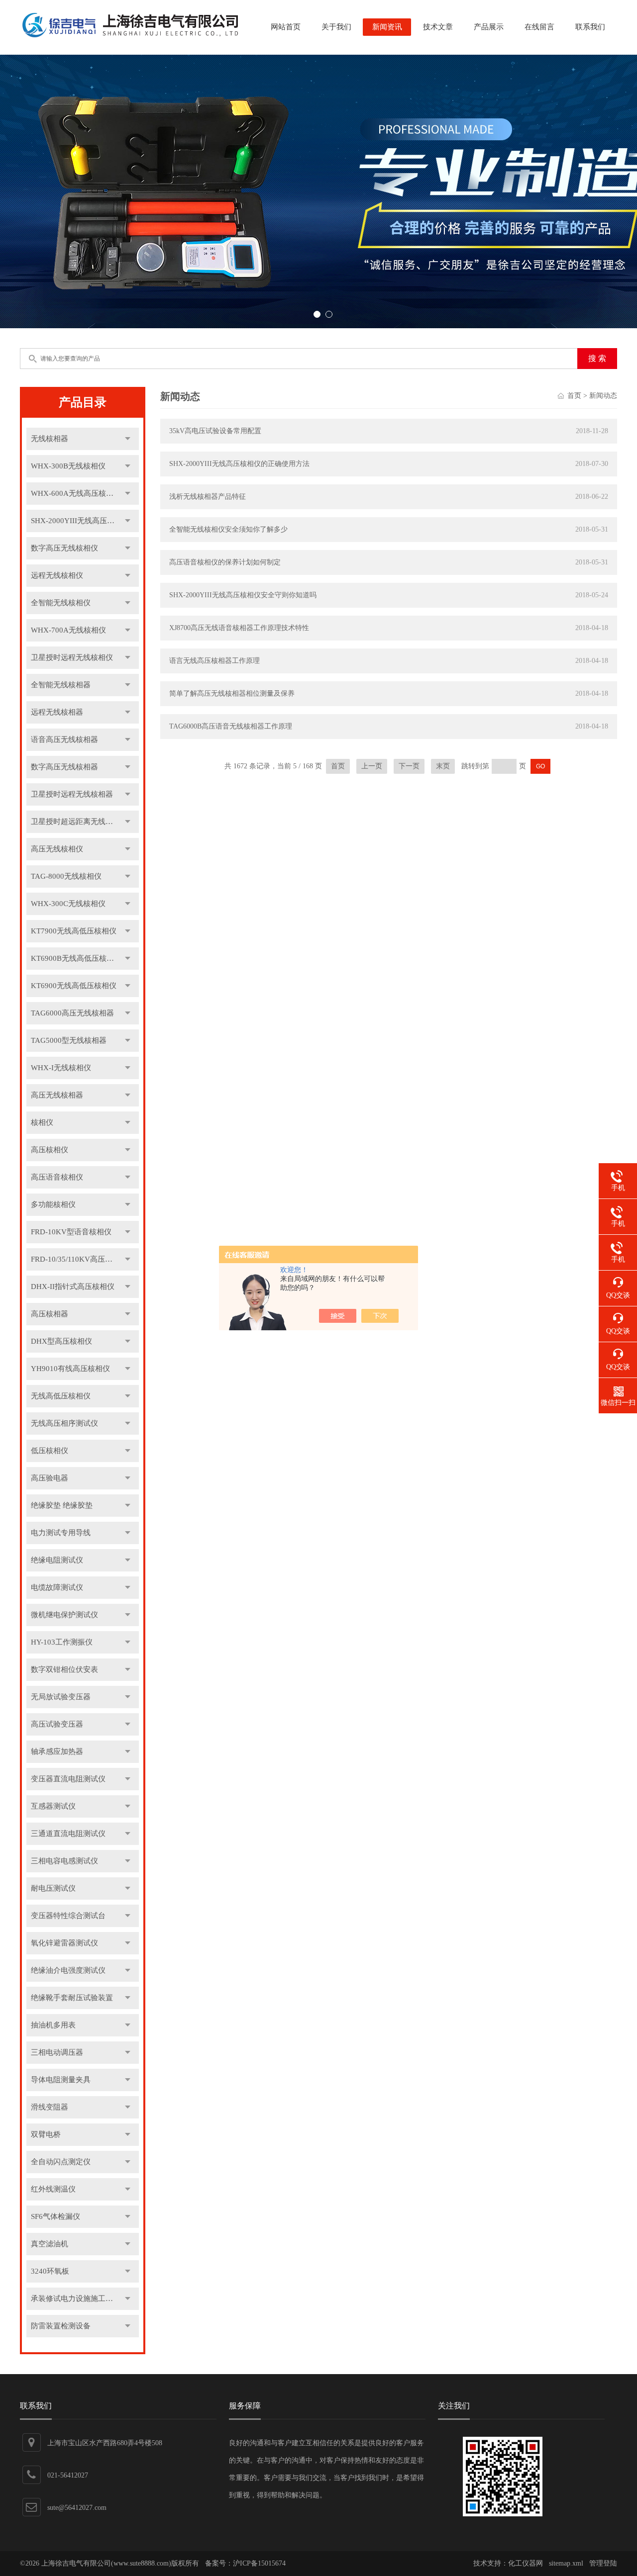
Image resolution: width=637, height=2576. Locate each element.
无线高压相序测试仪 (64, 1423)
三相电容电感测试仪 (64, 1861)
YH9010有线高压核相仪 (70, 1369)
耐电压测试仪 (53, 1888)
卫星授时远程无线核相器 (72, 794)
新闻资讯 (387, 27)
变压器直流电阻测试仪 (68, 1779)
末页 (443, 766)
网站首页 (286, 27)
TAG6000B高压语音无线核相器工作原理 (231, 726)
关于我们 (336, 27)
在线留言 (539, 27)
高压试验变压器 (57, 1724)
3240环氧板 (50, 2271)
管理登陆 (603, 2563)
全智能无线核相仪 (61, 603)
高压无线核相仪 (57, 849)
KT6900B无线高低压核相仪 (76, 958)
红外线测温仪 (53, 2189)
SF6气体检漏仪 (55, 2216)
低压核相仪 (50, 1451)
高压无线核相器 (57, 1095)
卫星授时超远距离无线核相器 (79, 822)
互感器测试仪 (53, 1806)
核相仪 (42, 1122)
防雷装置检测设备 (61, 2326)
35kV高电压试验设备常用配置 (215, 431)
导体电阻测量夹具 (61, 2080)
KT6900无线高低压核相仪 (74, 986)
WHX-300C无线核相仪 (68, 904)
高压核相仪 (50, 1150)
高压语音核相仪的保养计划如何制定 (225, 562)
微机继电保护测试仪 (64, 1615)
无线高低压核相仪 (61, 1396)
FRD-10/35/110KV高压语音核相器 (85, 1259)
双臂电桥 (46, 2134)
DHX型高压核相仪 (61, 1341)
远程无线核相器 (57, 712)
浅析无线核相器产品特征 (208, 497)
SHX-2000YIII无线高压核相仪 (80, 521)
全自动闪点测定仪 (61, 2162)
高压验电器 (50, 1478)
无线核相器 (50, 439)
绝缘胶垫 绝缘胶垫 (62, 1505)
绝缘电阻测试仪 (57, 1560)
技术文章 (438, 27)
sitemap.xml (566, 2563)
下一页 (409, 766)
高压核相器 (50, 1314)
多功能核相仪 (53, 1204)
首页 (574, 396)
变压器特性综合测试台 (68, 1916)
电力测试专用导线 (61, 1533)
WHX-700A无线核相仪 (68, 630)
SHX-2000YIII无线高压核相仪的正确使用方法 (239, 464)
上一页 (372, 766)
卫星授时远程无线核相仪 (72, 657)
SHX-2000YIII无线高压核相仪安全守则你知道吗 (243, 595)
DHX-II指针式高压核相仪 (73, 1287)
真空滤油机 (50, 2244)
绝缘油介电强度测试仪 (68, 1970)
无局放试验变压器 (61, 1697)
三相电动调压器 (57, 2052)
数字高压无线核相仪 (64, 548)
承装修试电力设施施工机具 (76, 2299)
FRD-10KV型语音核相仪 (71, 1232)
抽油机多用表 (53, 2025)
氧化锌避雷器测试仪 (64, 1943)
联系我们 (590, 27)
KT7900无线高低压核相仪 (74, 931)
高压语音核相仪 (57, 1177)
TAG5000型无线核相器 (69, 1040)
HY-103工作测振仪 (62, 1642)
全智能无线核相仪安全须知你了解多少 (228, 529)
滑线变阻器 (50, 2107)
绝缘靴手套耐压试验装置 (72, 1998)
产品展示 (489, 27)
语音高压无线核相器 (64, 739)
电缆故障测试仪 (57, 1587)
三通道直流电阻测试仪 (68, 1834)
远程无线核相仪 (57, 575)
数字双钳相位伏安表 (64, 1669)
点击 (128, 439)
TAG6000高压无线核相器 (72, 1013)
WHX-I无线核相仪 (61, 1068)
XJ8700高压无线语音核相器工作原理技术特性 (239, 628)
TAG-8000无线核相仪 (66, 876)
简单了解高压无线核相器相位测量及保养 (232, 693)
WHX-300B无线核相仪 (68, 466)
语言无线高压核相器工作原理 (214, 661)
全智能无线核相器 (61, 685)
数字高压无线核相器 (64, 767)
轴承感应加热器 (57, 1751)
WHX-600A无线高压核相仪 (76, 493)
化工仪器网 (526, 2563)
